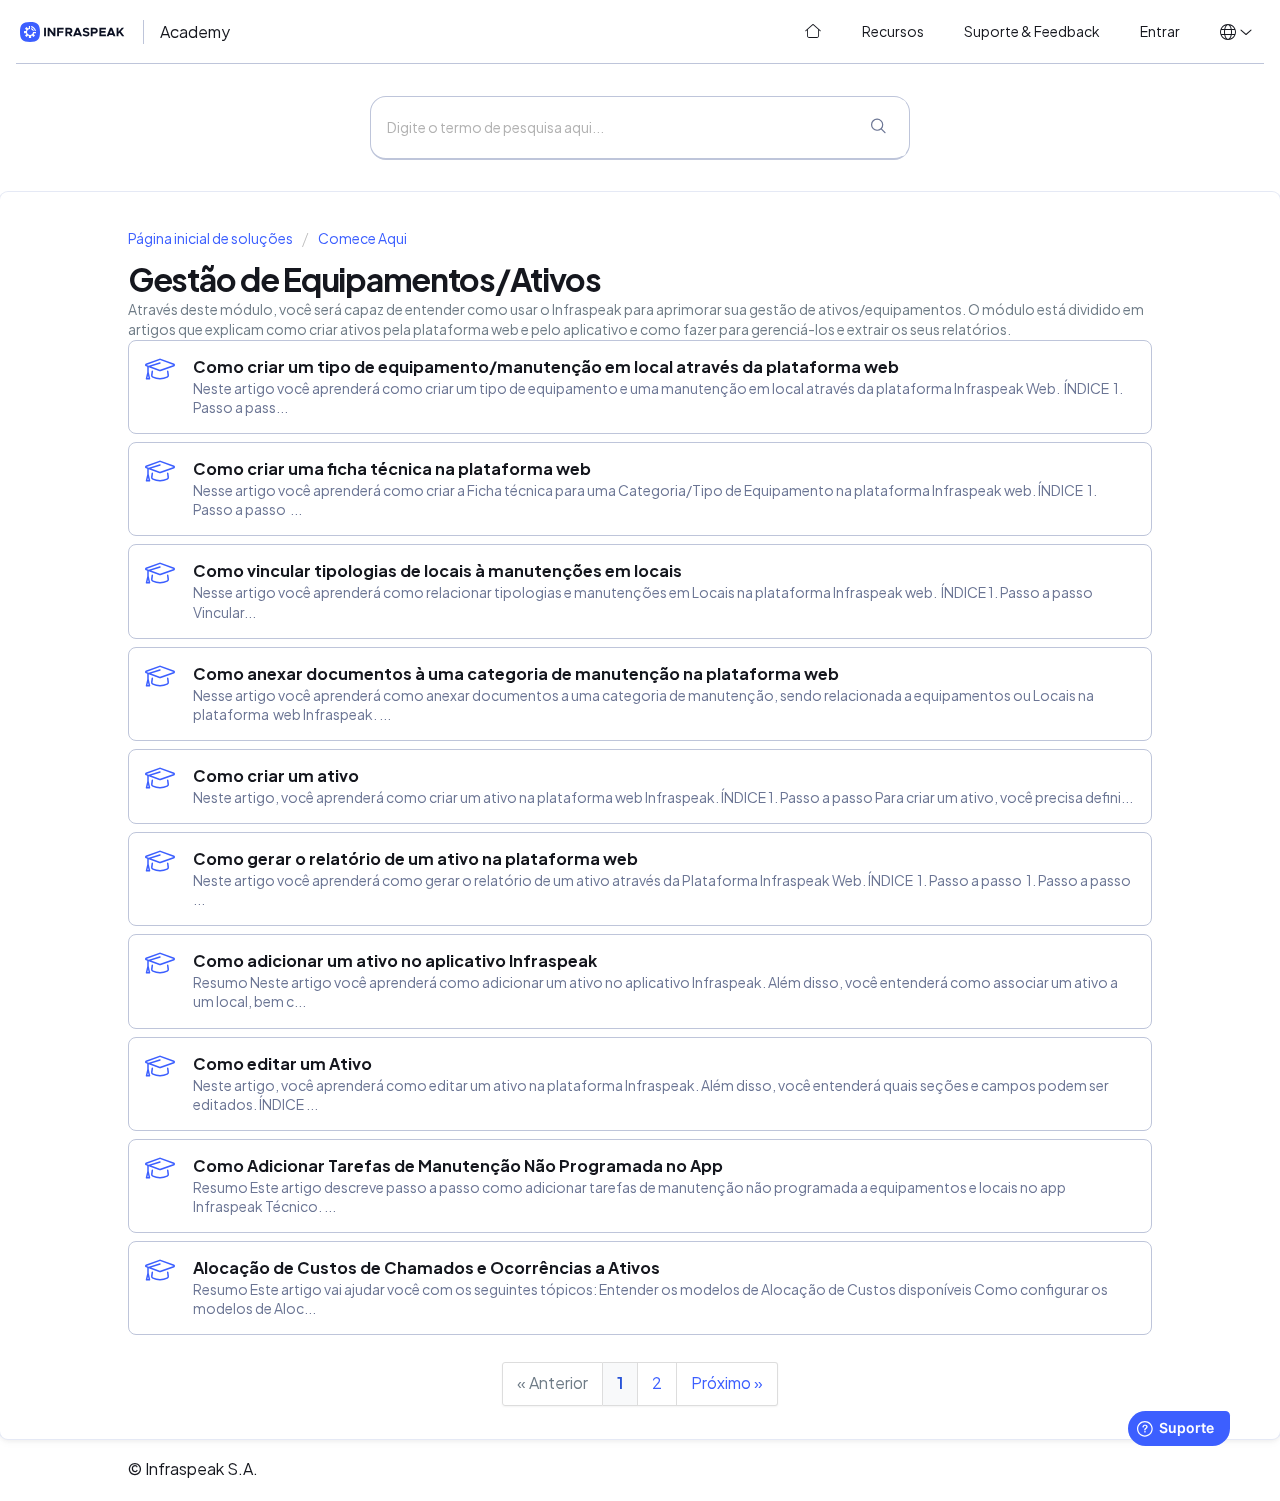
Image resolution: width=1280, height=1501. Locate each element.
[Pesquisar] (878, 128)
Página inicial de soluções (211, 238)
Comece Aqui (362, 238)
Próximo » (727, 1383)
